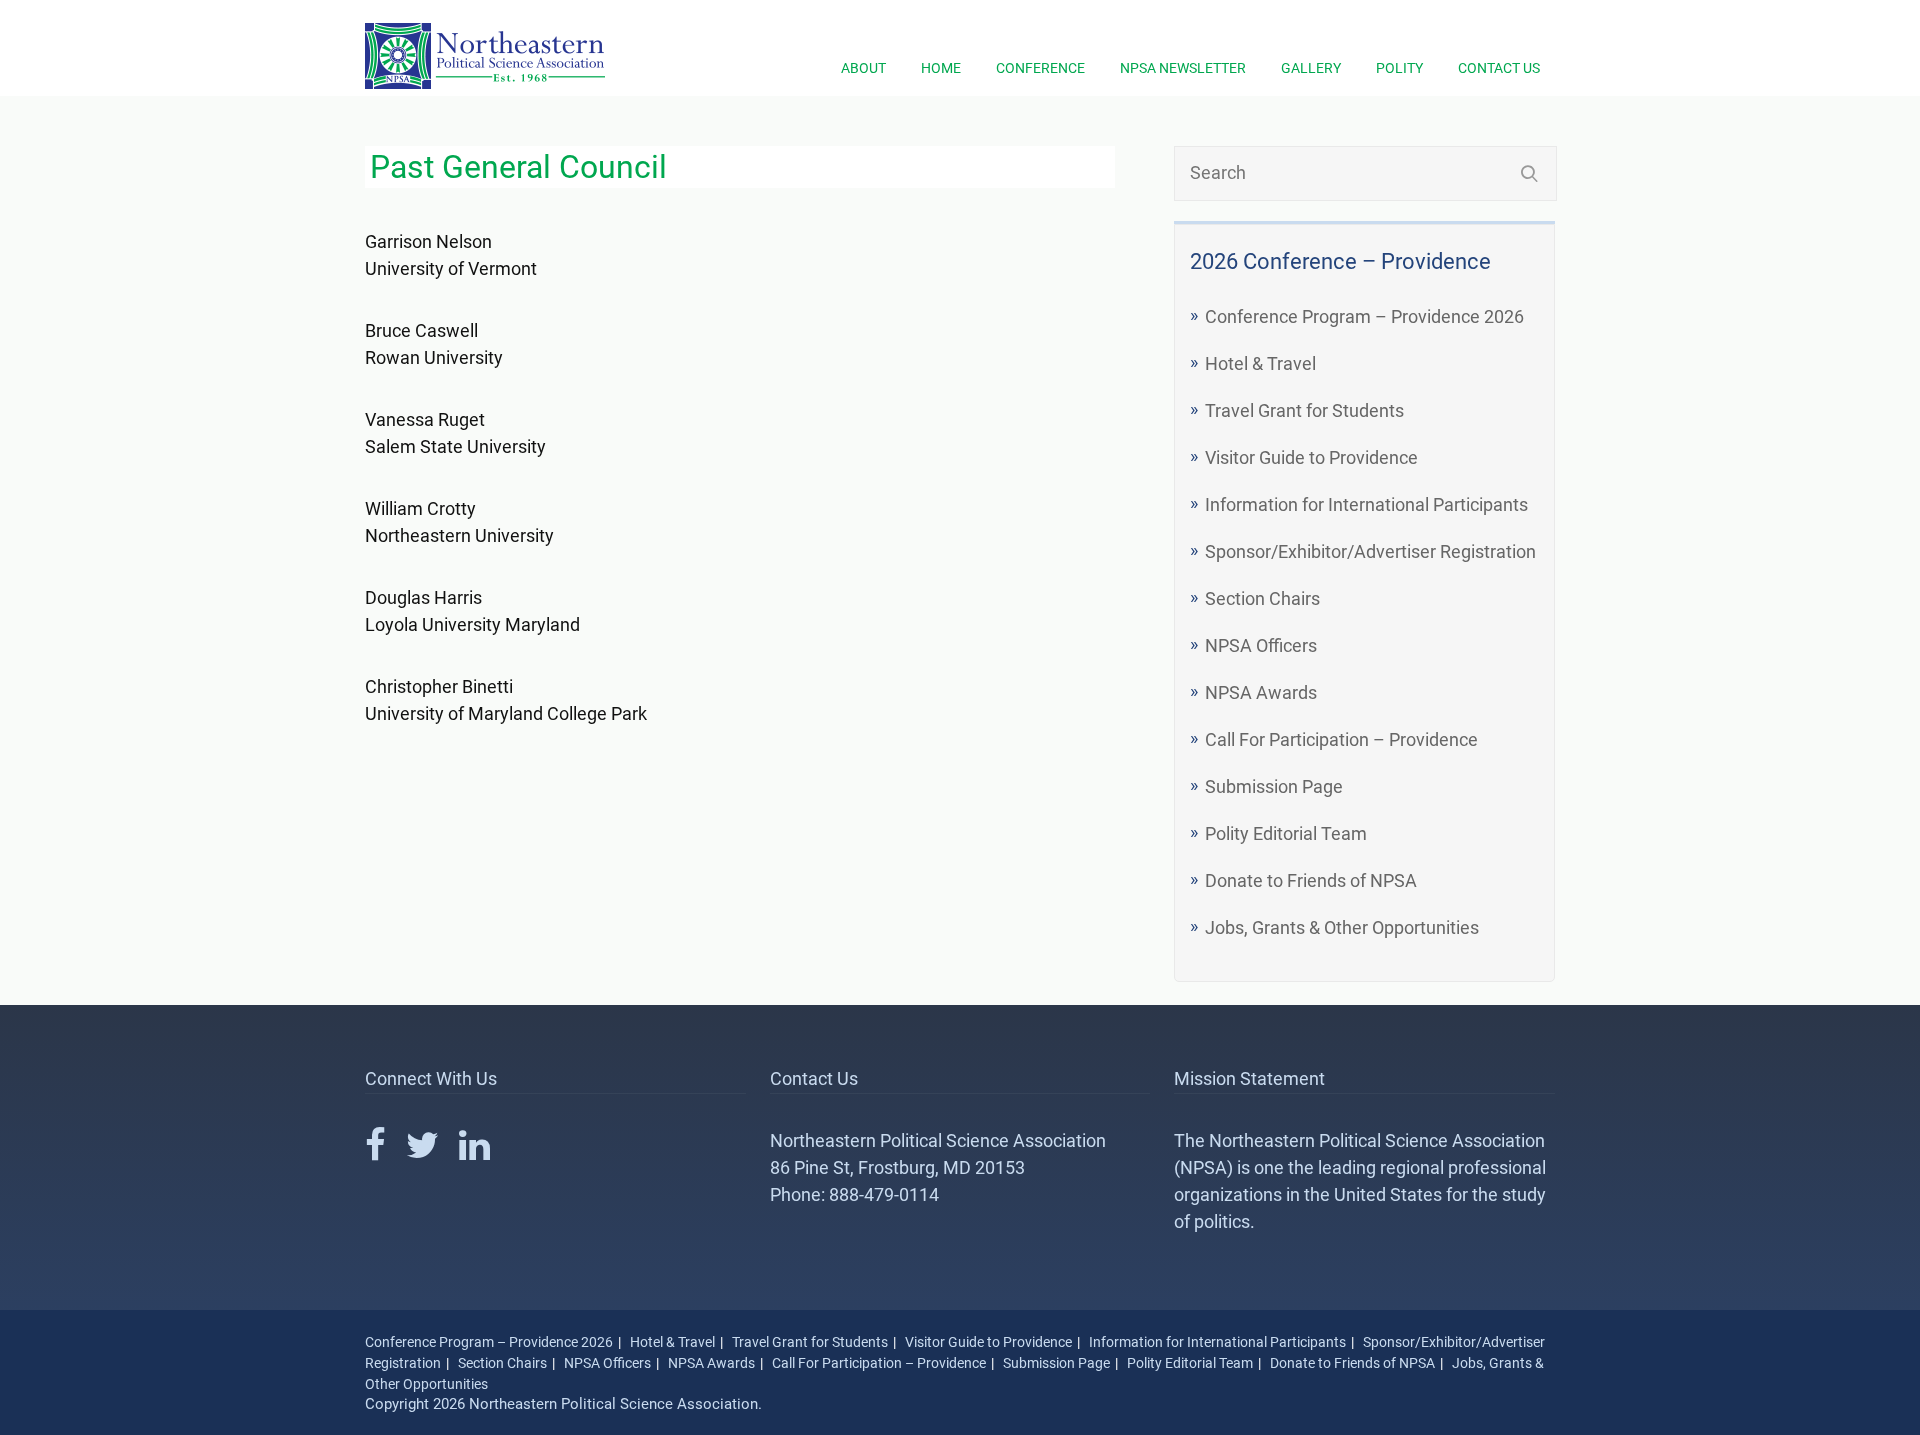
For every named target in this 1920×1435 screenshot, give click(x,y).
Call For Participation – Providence (1341, 739)
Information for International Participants (1366, 504)
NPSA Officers (1261, 645)
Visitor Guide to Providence (1311, 457)
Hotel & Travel (1260, 363)
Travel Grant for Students (1304, 410)
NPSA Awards (1261, 692)
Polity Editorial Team (1286, 833)
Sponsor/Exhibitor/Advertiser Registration (1370, 551)
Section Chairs (1262, 598)
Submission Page (1274, 786)
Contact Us (1499, 68)
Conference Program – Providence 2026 (1364, 316)
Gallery (1311, 68)
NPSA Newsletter (1183, 68)
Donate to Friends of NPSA (1311, 880)
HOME (941, 68)
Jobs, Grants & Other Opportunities (1342, 927)
